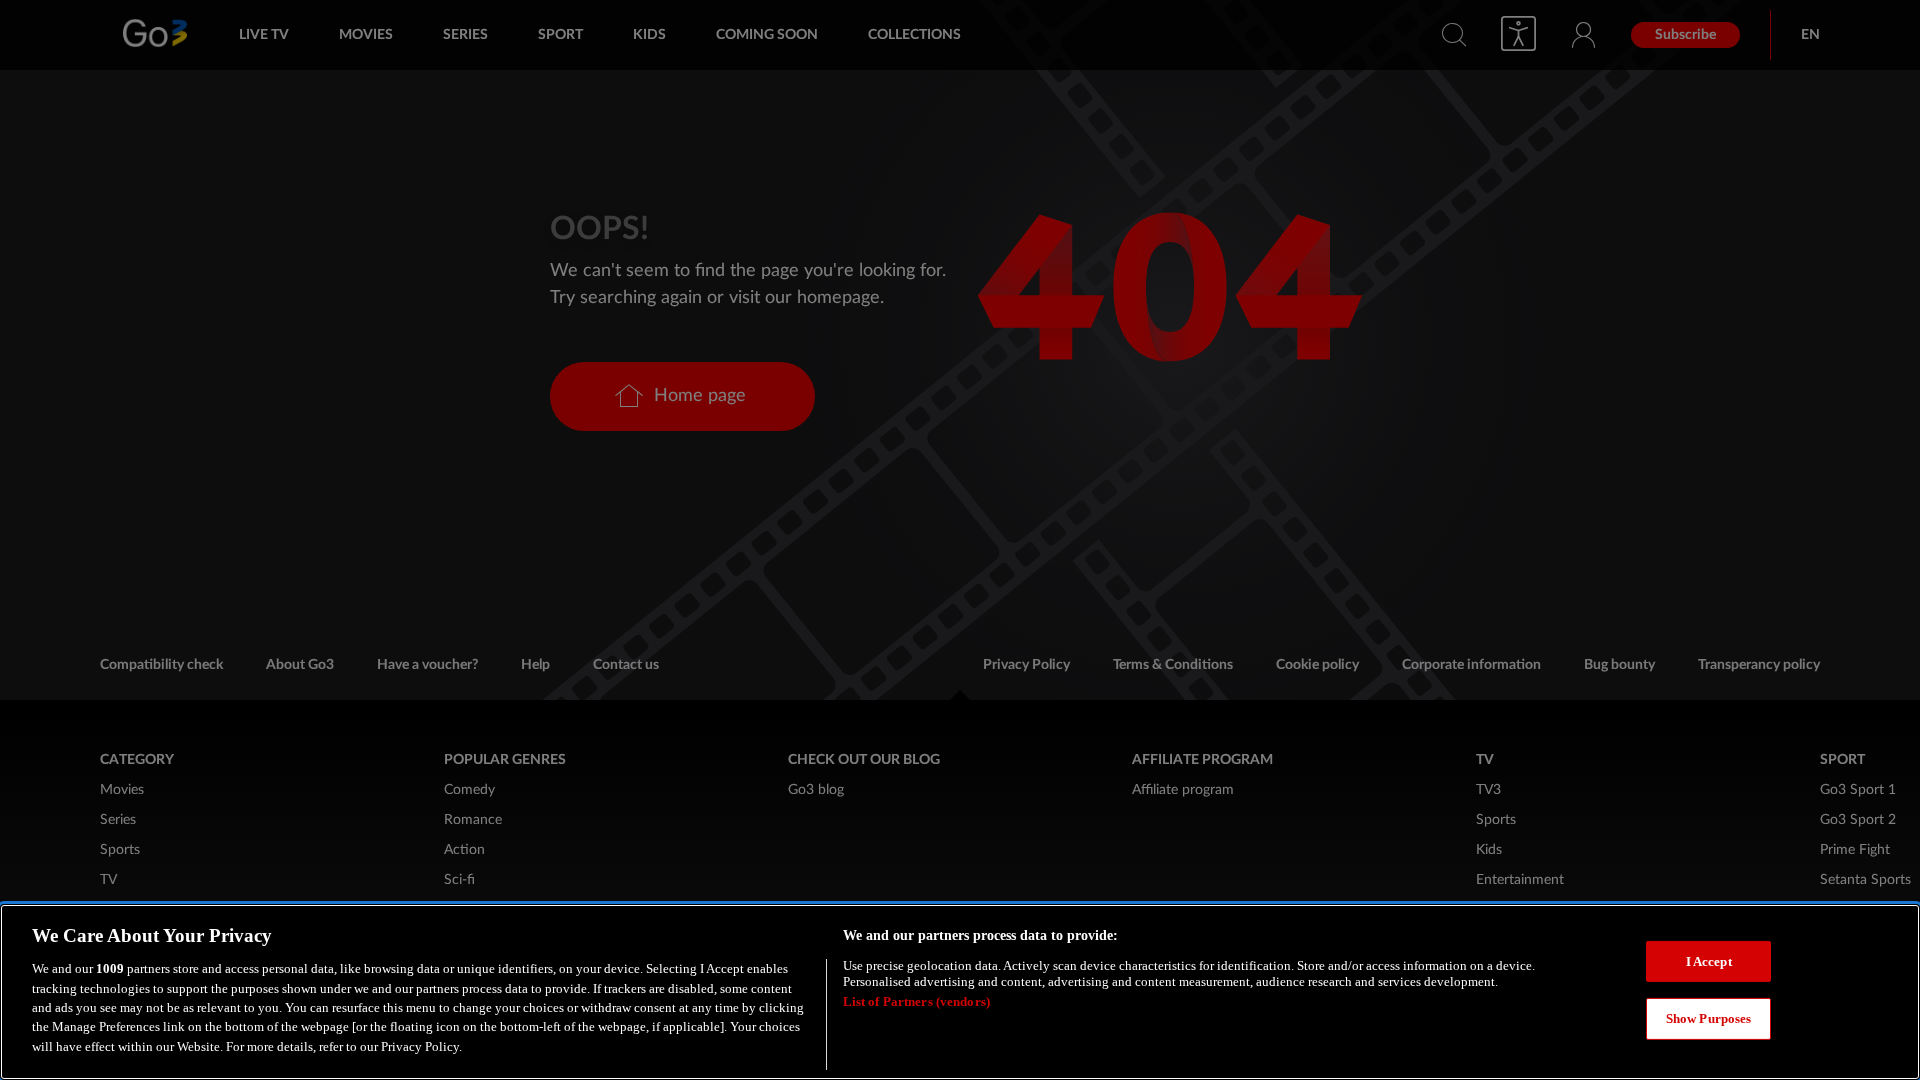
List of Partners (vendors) (916, 1002)
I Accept (1709, 961)
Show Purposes (1709, 1019)
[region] (960, 992)
